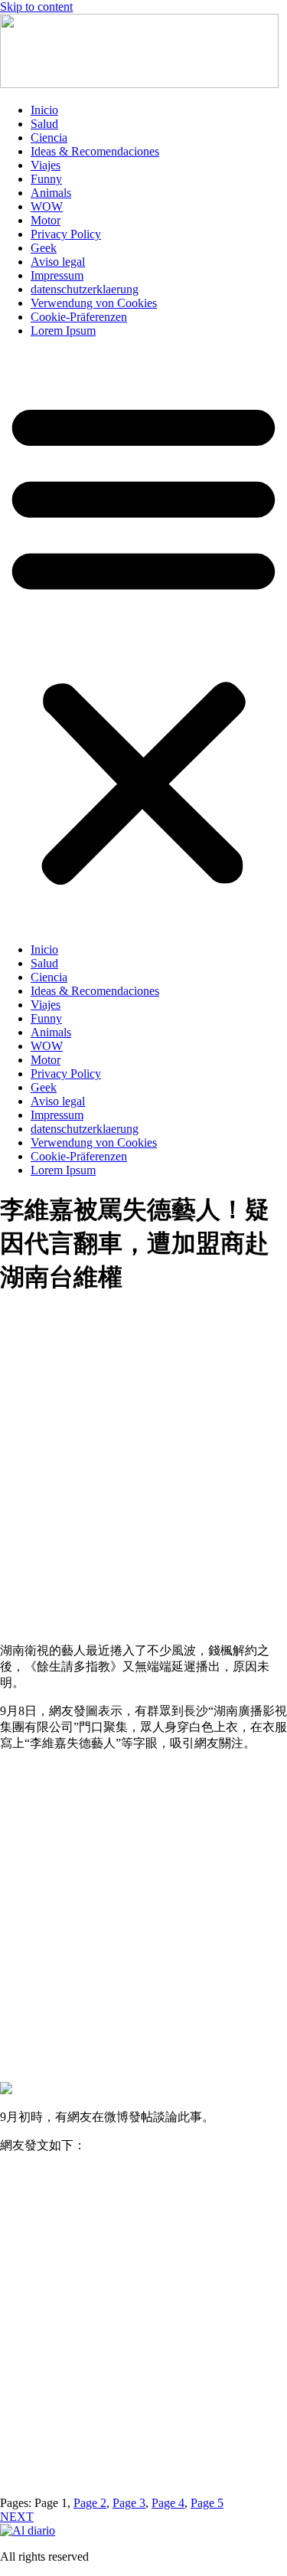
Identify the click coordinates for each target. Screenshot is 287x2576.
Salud (44, 124)
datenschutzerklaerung (85, 289)
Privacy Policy (66, 234)
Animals (51, 193)
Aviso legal (58, 262)
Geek (44, 248)
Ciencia (49, 137)
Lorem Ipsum (63, 331)
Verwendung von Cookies (94, 303)
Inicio (44, 110)
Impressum (57, 275)
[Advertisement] (143, 1483)
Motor (46, 220)
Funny (46, 179)
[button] (143, 640)
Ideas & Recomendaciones (95, 151)
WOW (47, 206)
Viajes (46, 165)
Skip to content (36, 7)
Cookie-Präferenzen (79, 317)
